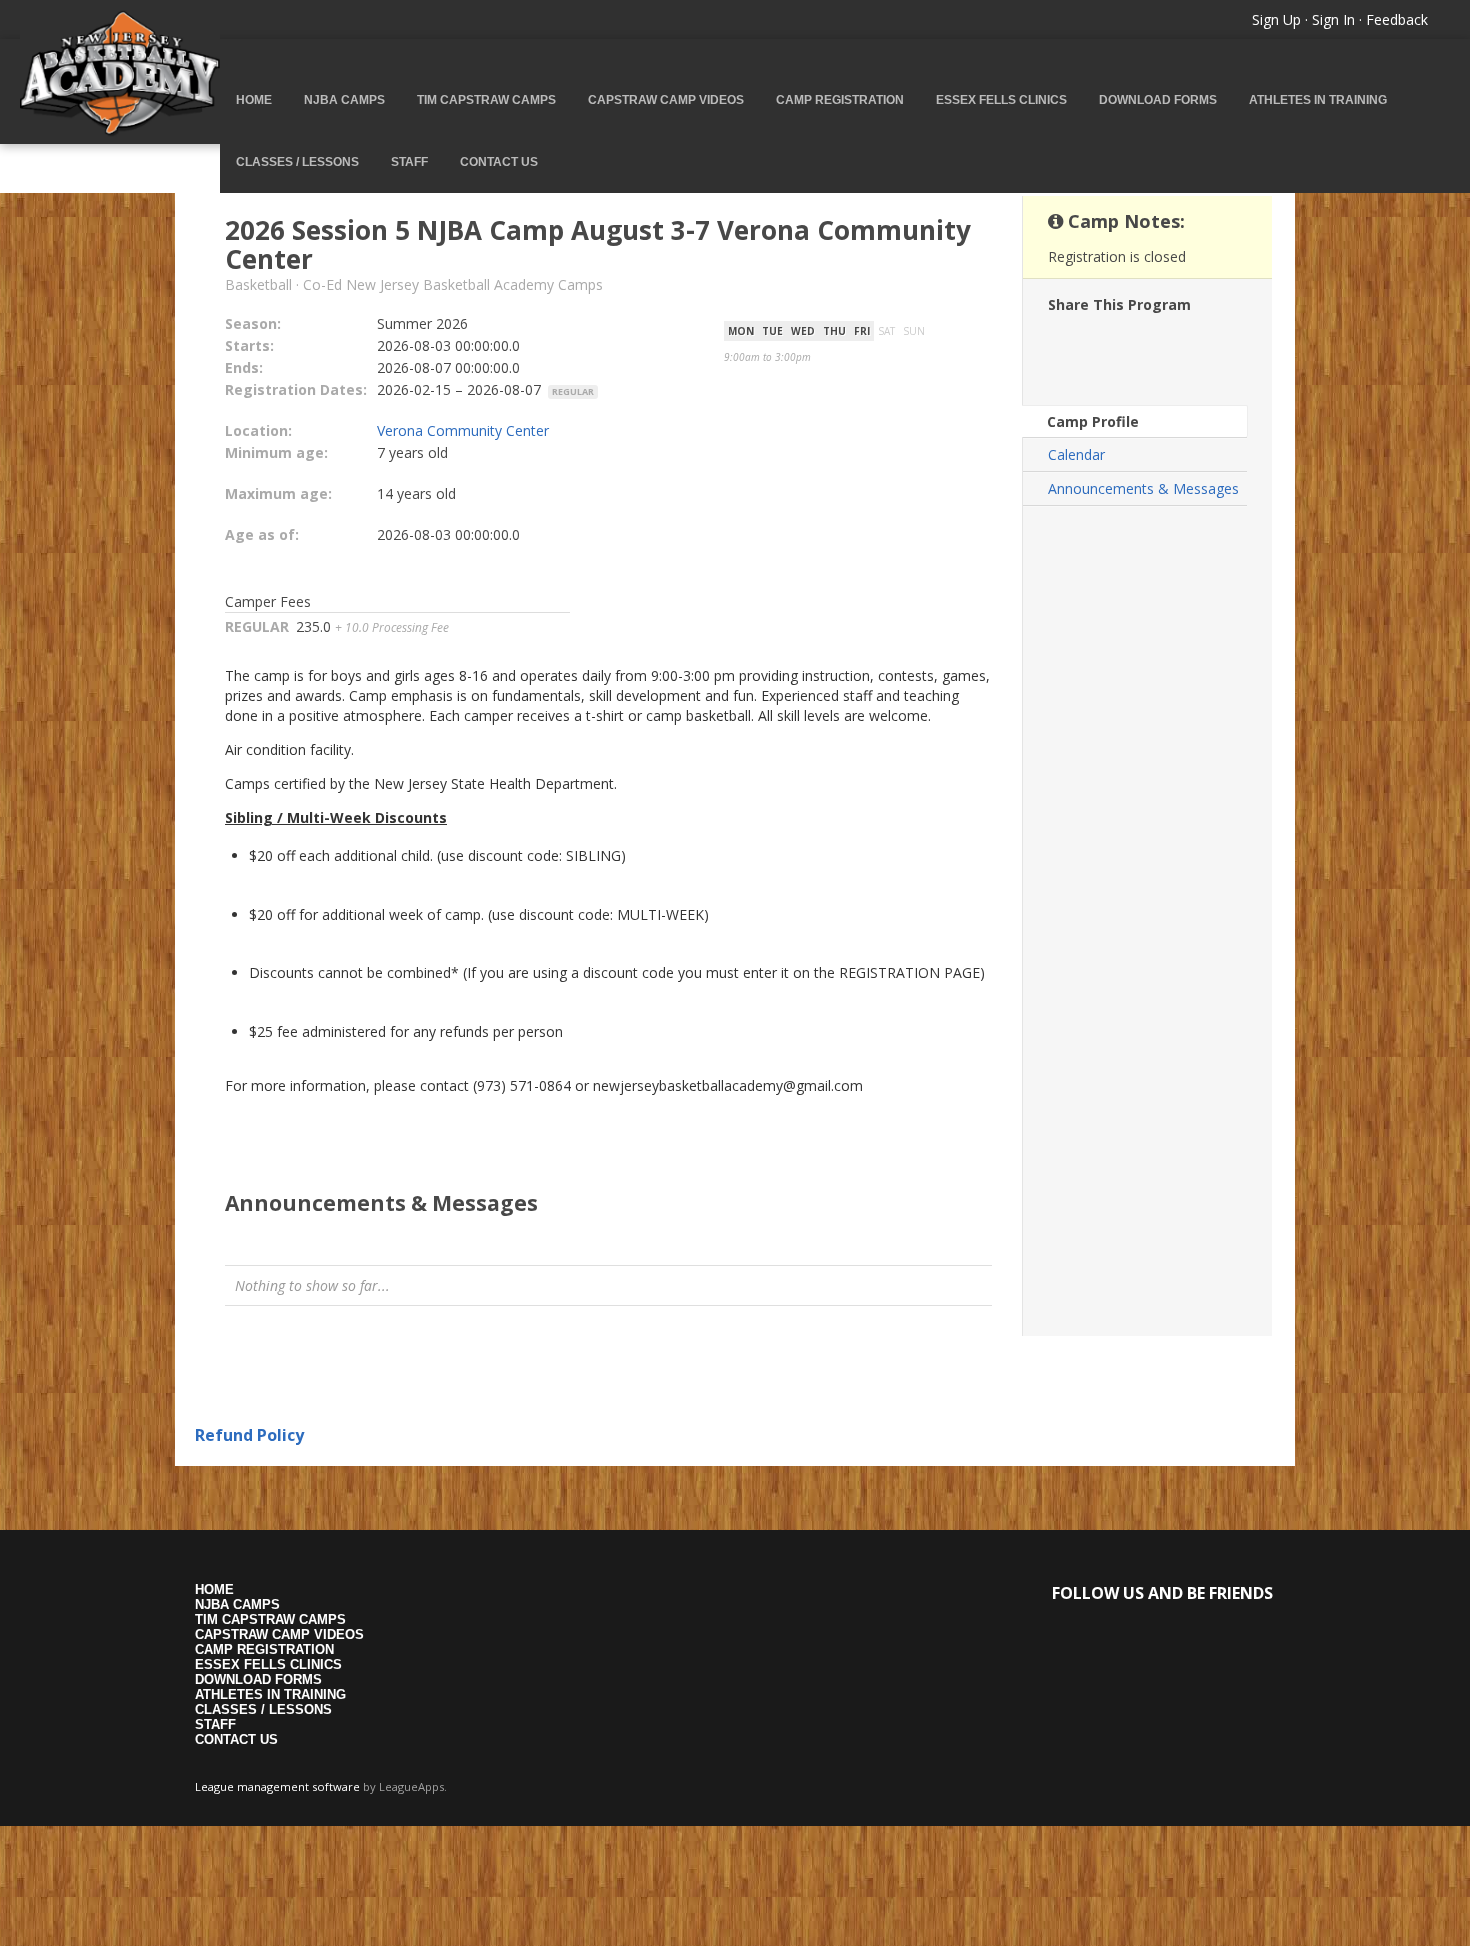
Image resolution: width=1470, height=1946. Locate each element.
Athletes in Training (1318, 100)
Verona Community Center (463, 430)
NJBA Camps (344, 100)
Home (254, 100)
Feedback (1397, 19)
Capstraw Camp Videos (666, 100)
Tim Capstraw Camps (486, 100)
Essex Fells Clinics (1001, 100)
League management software (277, 1786)
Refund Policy (249, 1435)
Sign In (1333, 19)
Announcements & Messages (1143, 488)
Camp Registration (840, 100)
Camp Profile (1093, 421)
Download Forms (1158, 100)
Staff (409, 162)
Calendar (1076, 454)
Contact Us (499, 162)
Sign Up (1276, 19)
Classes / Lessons (297, 162)
